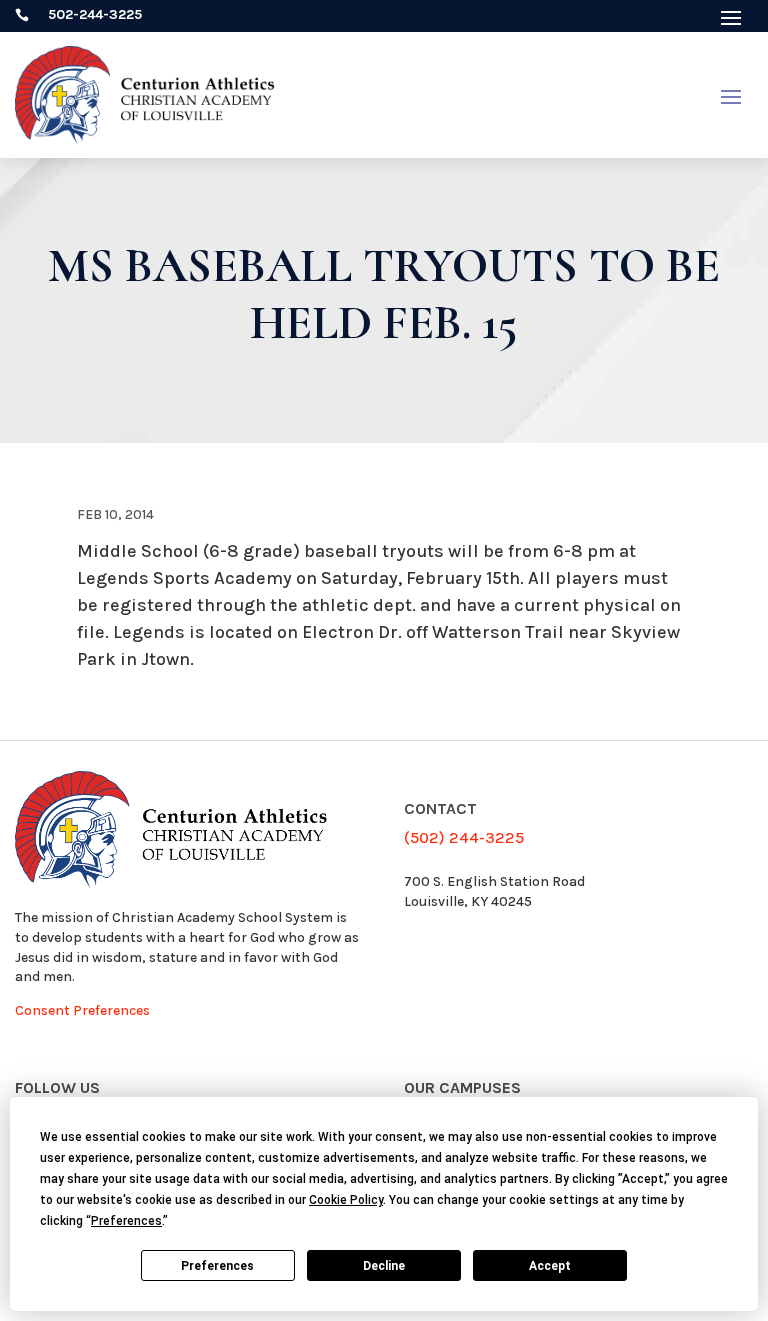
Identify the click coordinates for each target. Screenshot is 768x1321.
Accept (550, 1266)
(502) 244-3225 (464, 837)
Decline (384, 1266)
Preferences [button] (126, 1221)
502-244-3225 (95, 14)
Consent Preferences (82, 1010)
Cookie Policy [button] (346, 1200)
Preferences (217, 1266)
